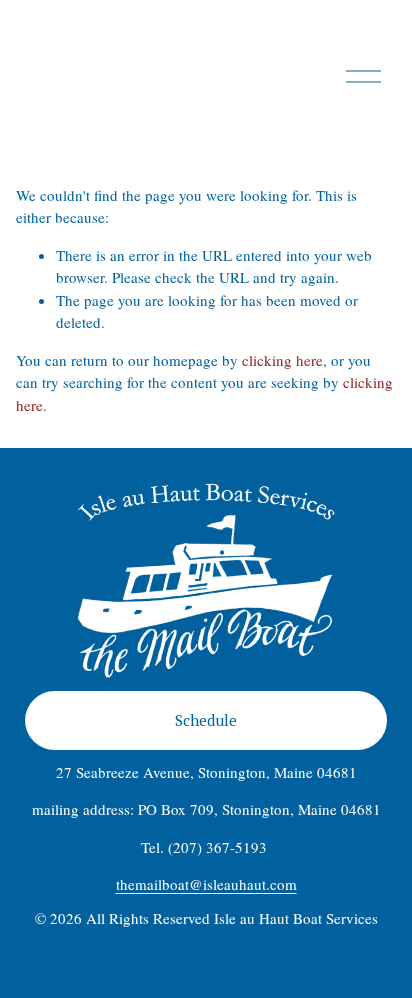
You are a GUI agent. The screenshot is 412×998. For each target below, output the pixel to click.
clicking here (282, 360)
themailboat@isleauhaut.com (206, 884)
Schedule (206, 720)
